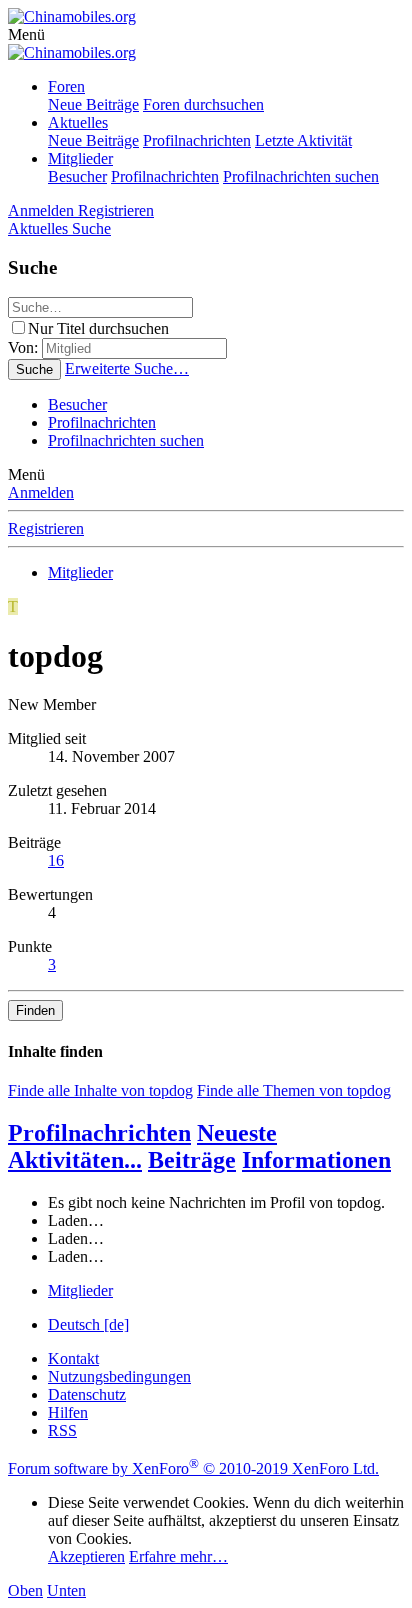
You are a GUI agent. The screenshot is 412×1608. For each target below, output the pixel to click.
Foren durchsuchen (203, 104)
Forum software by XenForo (193, 1468)
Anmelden (41, 492)
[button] (26, 34)
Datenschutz (87, 1394)
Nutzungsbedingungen (119, 1376)
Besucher (77, 176)
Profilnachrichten (197, 140)
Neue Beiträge (93, 104)
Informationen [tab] (316, 1160)
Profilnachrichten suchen (301, 176)
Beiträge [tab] (192, 1160)
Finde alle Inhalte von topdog (100, 1090)
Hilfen (68, 1412)
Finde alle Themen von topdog (294, 1090)
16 (56, 860)
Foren (66, 86)
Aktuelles (78, 122)
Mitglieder (80, 158)
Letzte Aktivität (303, 140)
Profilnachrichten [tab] (99, 1133)
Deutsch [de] (88, 1324)
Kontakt (73, 1358)
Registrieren (46, 528)
